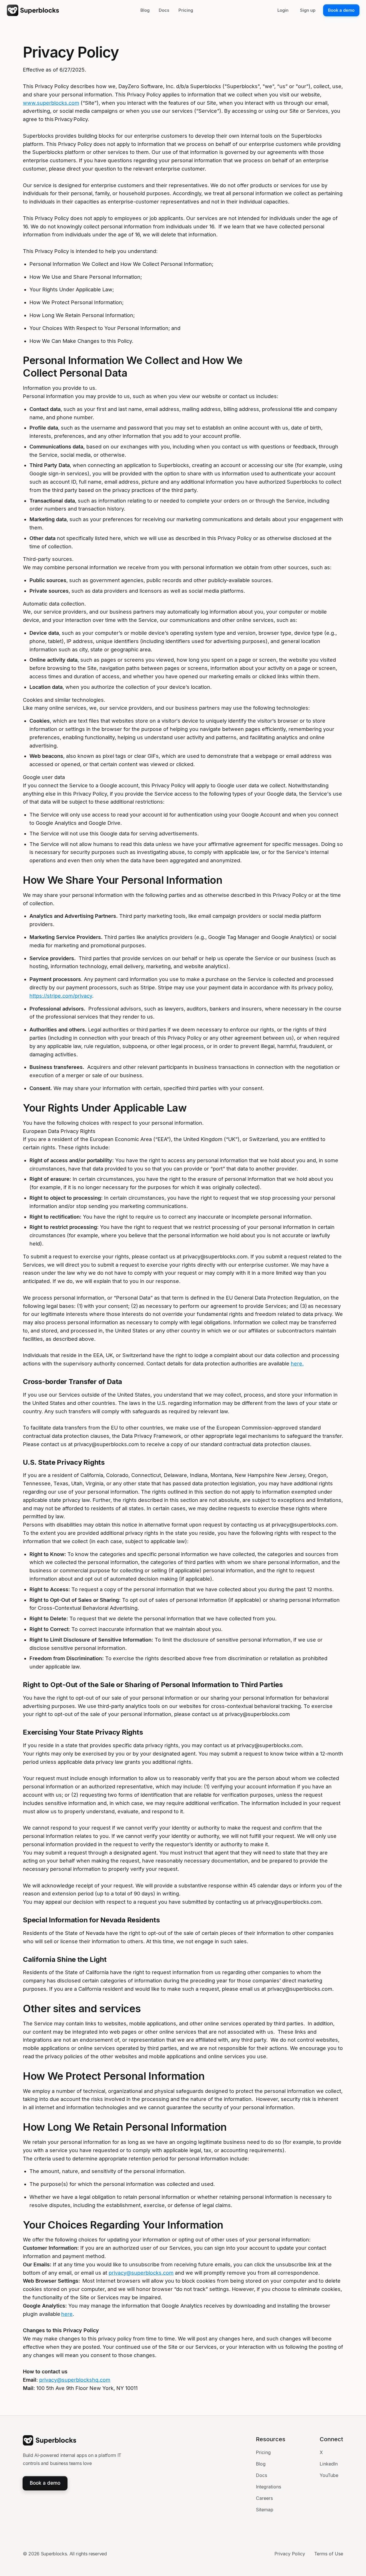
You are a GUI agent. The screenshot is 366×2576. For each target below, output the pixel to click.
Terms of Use (329, 2554)
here (297, 1364)
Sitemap (265, 2510)
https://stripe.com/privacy (61, 996)
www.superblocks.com (51, 103)
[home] (33, 10)
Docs (261, 2475)
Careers (264, 2498)
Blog (261, 2464)
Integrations (268, 2487)
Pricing (263, 2452)
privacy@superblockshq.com (75, 2380)
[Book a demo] (341, 10)
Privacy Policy (290, 2554)
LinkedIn (329, 2464)
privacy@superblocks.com (141, 2273)
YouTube (329, 2475)
